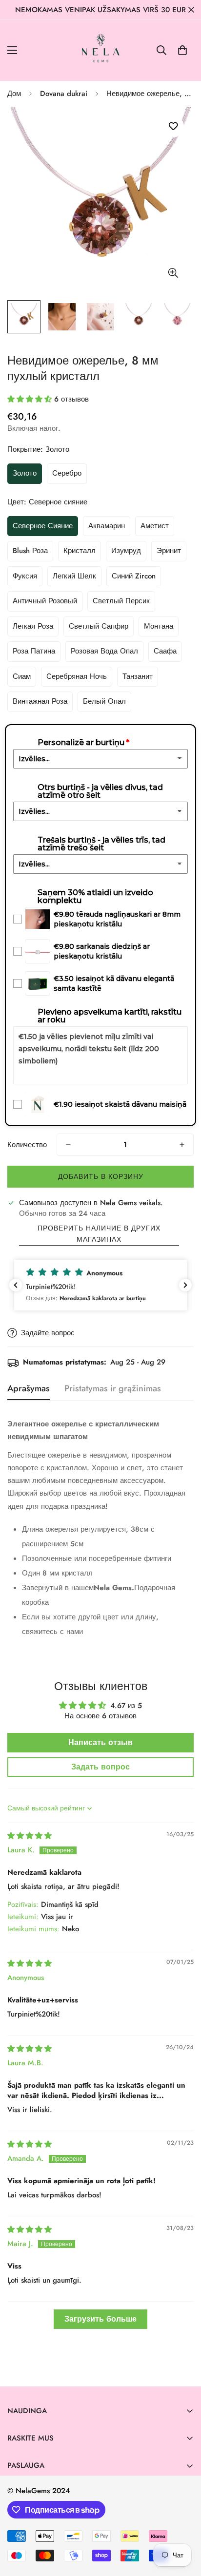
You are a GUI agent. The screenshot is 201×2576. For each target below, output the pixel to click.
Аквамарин (107, 526)
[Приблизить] (173, 273)
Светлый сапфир (99, 626)
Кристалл (80, 551)
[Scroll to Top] (183, 2524)
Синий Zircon (134, 576)
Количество (27, 1145)
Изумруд (126, 551)
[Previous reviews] (16, 1285)
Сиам (22, 676)
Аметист (155, 526)
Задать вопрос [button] (100, 1767)
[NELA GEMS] (101, 50)
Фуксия (25, 576)
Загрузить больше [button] (100, 2319)
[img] (30, 1836)
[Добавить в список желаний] (173, 126)
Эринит (169, 551)
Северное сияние (43, 526)
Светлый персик (121, 601)
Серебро (67, 473)
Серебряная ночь (77, 676)
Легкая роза (33, 626)
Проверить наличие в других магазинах (99, 1234)
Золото (25, 473)
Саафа (165, 651)
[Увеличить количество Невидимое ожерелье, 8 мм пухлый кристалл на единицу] (182, 1145)
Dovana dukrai (64, 94)
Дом (14, 94)
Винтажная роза (40, 701)
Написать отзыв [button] (100, 1742)
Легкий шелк (74, 576)
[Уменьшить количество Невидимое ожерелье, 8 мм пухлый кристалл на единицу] (68, 1145)
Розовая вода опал (104, 651)
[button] (182, 50)
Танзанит (138, 676)
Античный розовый (45, 601)
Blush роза (30, 551)
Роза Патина (34, 651)
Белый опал (104, 701)
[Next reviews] (185, 1285)
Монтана (159, 626)
